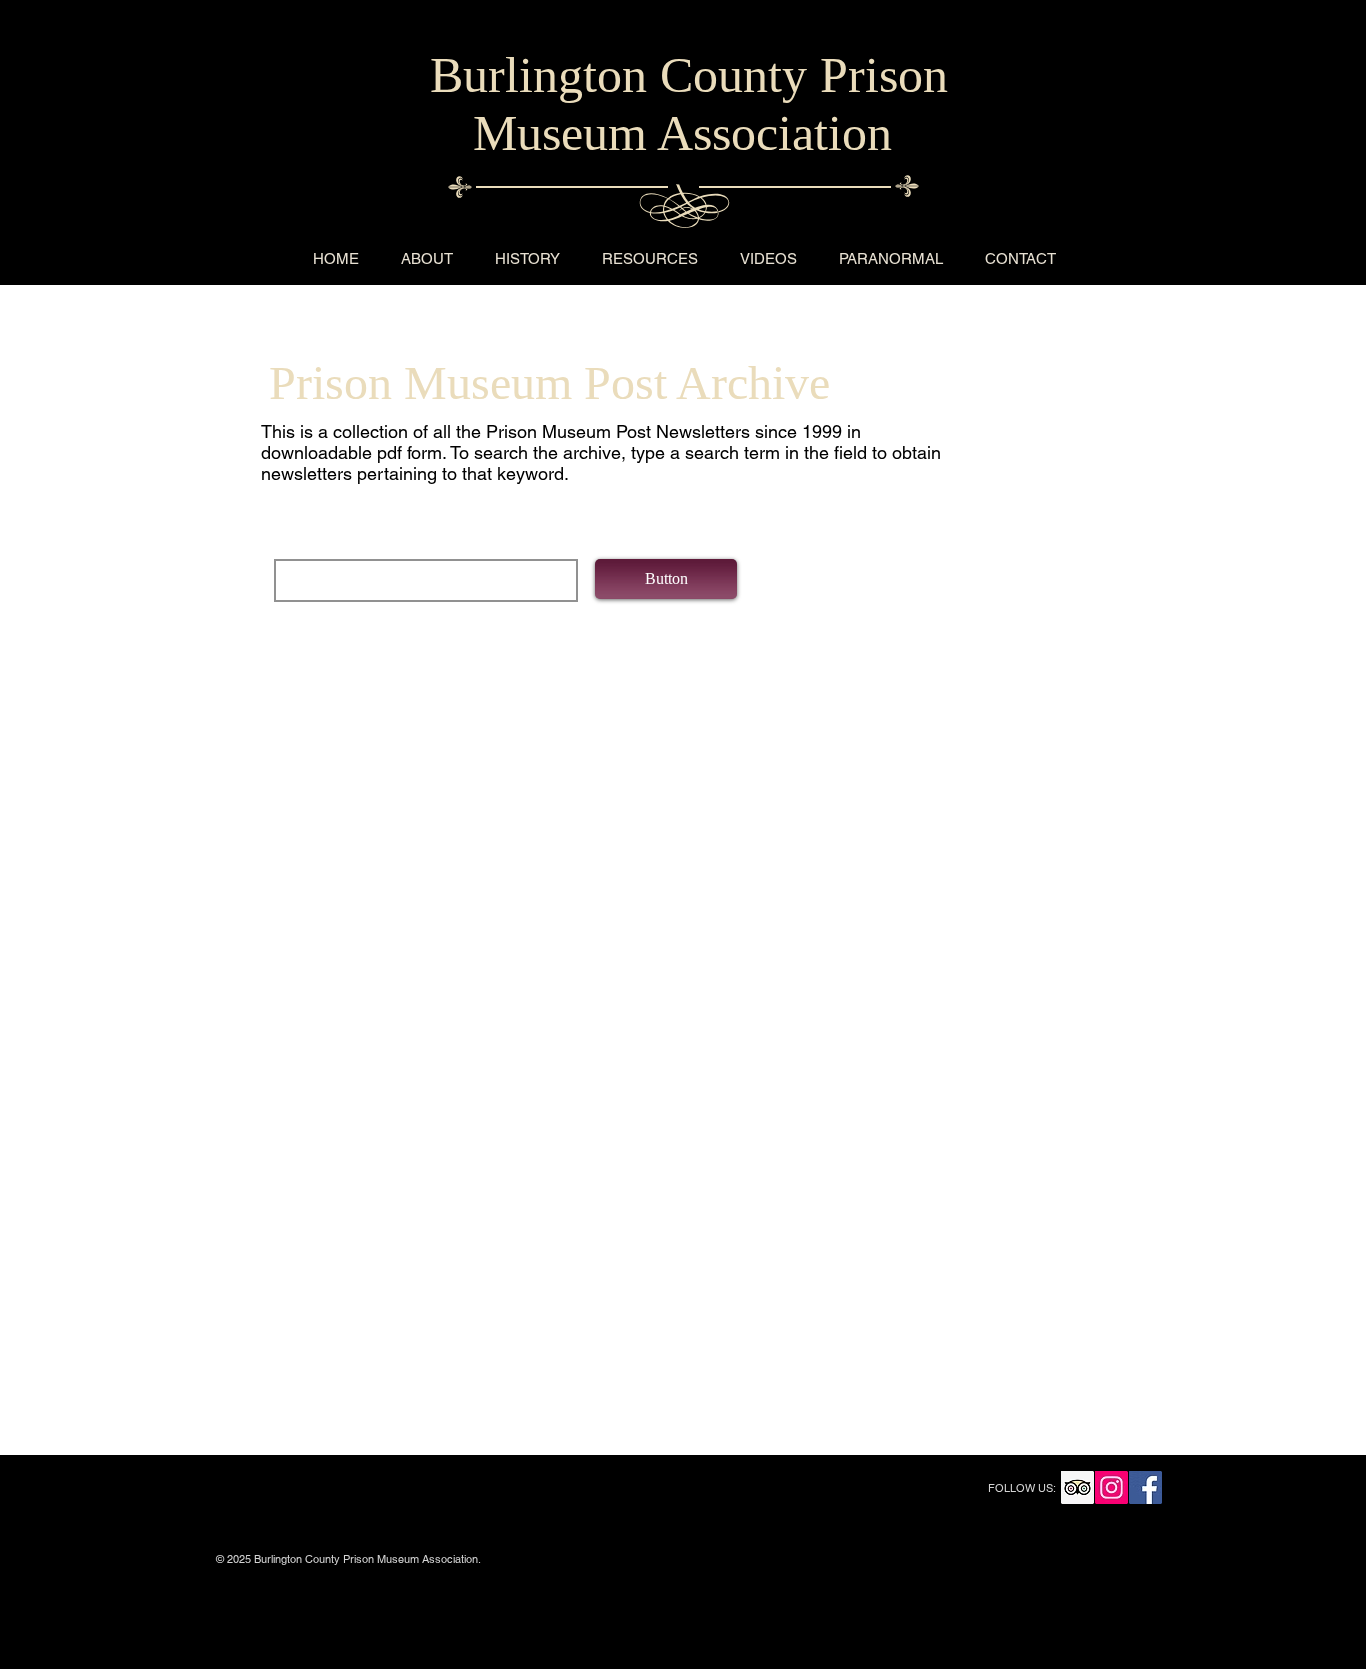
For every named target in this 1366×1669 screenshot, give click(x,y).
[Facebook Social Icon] (1145, 1487)
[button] (666, 579)
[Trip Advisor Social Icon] (1077, 1487)
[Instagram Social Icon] (1111, 1487)
